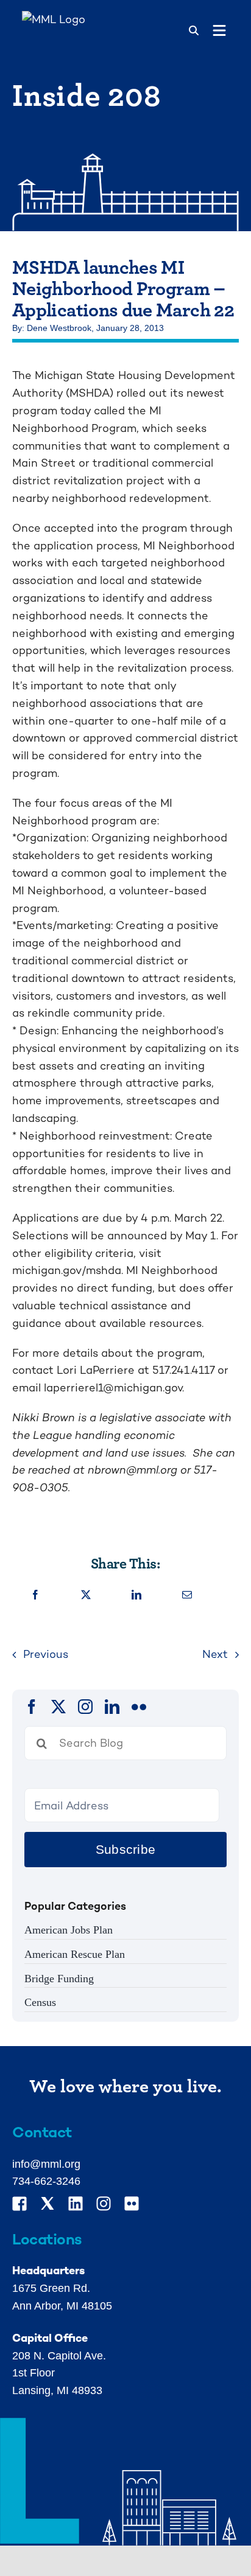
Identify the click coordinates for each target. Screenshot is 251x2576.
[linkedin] (112, 1707)
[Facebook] (35, 1596)
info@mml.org (46, 2164)
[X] (86, 1596)
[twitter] (58, 1707)
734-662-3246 (46, 2181)
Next (215, 1654)
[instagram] (85, 1707)
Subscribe (125, 1849)
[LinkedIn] (136, 1596)
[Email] (187, 1596)
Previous (46, 1654)
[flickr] (139, 1707)
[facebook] (32, 1707)
